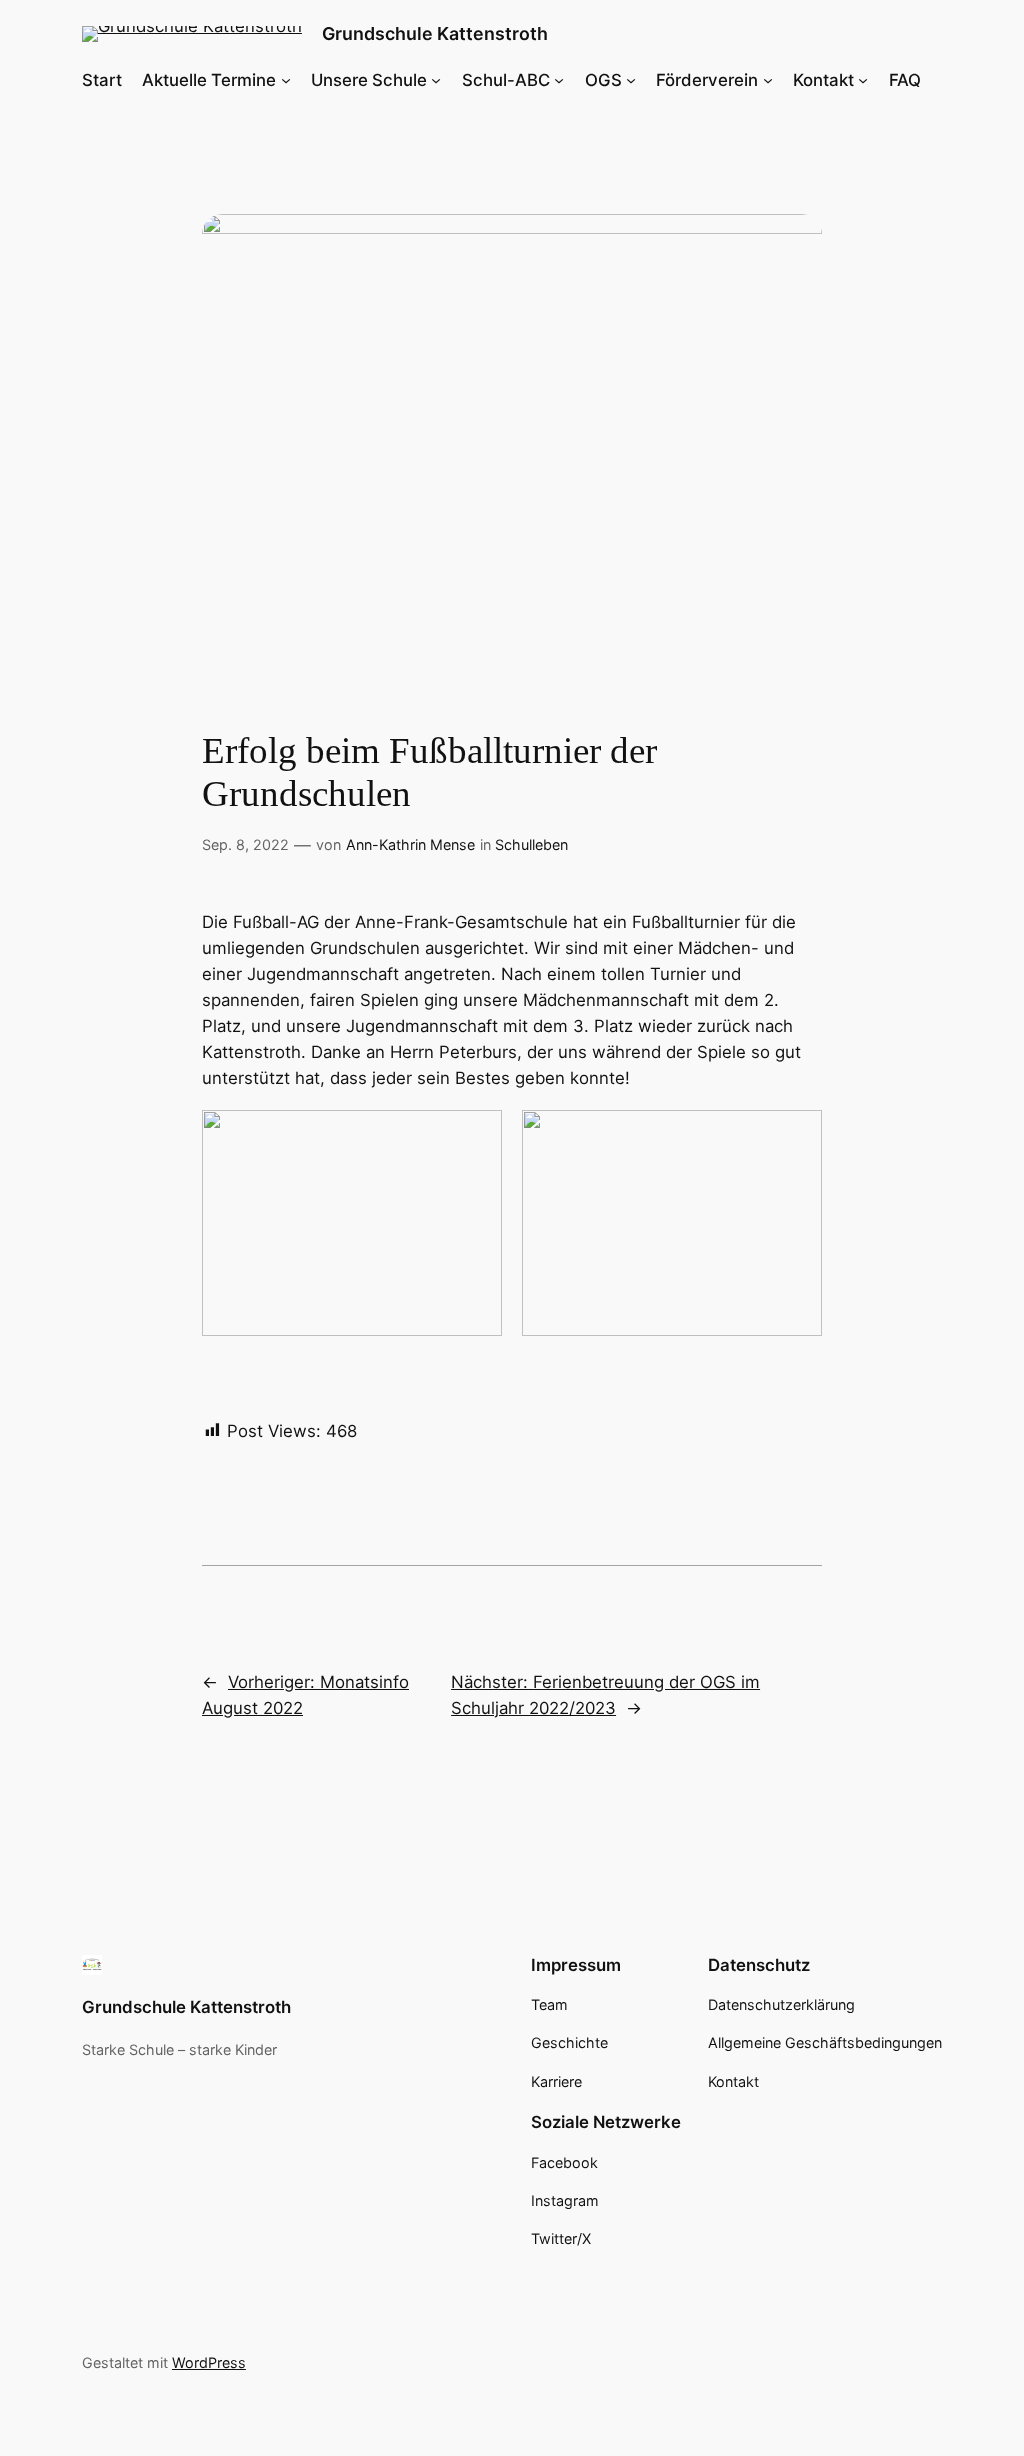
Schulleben (531, 844)
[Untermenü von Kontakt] (863, 80)
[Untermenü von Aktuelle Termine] (286, 80)
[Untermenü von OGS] (631, 80)
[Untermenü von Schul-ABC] (559, 80)
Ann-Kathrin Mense (410, 844)
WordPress (209, 2362)
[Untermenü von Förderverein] (768, 80)
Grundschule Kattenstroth (435, 33)
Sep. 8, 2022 (245, 844)
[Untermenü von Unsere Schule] (436, 80)
